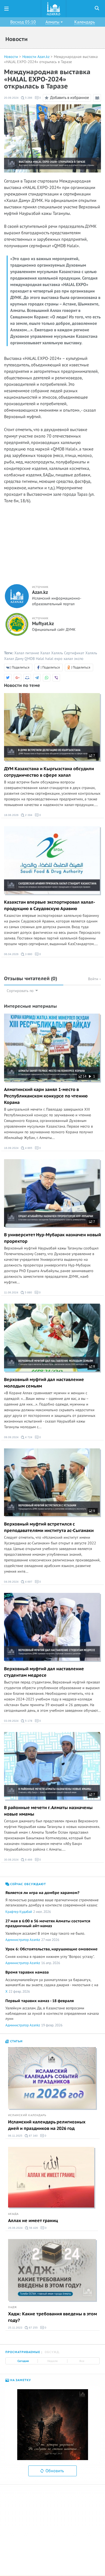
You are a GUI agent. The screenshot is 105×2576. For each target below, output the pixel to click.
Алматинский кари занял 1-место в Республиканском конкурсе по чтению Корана (46, 1096)
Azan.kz (40, 593)
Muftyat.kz (43, 624)
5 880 (28, 1292)
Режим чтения (98, 101)
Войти (94, 979)
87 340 (33, 2136)
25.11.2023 (15, 2328)
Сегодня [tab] (23, 2361)
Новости (11, 57)
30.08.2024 (11, 1860)
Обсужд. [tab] (52, 2352)
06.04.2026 (11, 954)
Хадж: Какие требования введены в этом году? (52, 2317)
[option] (52, 2425)
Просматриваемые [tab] (23, 2352)
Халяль (57, 653)
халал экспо (73, 659)
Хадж (13, 2307)
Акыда (13, 2214)
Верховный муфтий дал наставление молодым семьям (44, 1383)
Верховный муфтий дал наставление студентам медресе (44, 1672)
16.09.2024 (11, 1148)
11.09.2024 (11, 1292)
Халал (45, 653)
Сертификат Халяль (81, 653)
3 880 (28, 954)
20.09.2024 (11, 98)
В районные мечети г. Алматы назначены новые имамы (48, 1811)
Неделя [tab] (52, 2361)
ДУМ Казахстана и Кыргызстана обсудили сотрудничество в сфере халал (49, 772)
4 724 (28, 1437)
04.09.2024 (11, 1582)
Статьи (16, 2041)
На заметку (20, 2380)
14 (84, 1076)
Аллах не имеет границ (33, 2221)
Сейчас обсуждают (28, 1884)
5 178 (28, 1721)
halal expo (54, 659)
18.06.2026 (11, 815)
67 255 (33, 2328)
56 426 (33, 2228)
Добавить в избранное (70, 97)
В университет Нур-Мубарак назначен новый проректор (52, 1238)
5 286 (28, 98)
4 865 (28, 1148)
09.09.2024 (11, 1437)
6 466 (28, 1860)
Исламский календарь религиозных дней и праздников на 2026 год (47, 2125)
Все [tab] (82, 2361)
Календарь (85, 22)
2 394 (28, 815)
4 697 (28, 1582)
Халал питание (27, 653)
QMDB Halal (34, 659)
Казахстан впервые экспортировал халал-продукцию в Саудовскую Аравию (50, 905)
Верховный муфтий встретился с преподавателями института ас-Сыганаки (49, 1527)
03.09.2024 (11, 1721)
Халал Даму (14, 659)
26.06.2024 (15, 2228)
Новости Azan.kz (36, 57)
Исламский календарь (27, 2115)
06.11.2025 (15, 2136)
